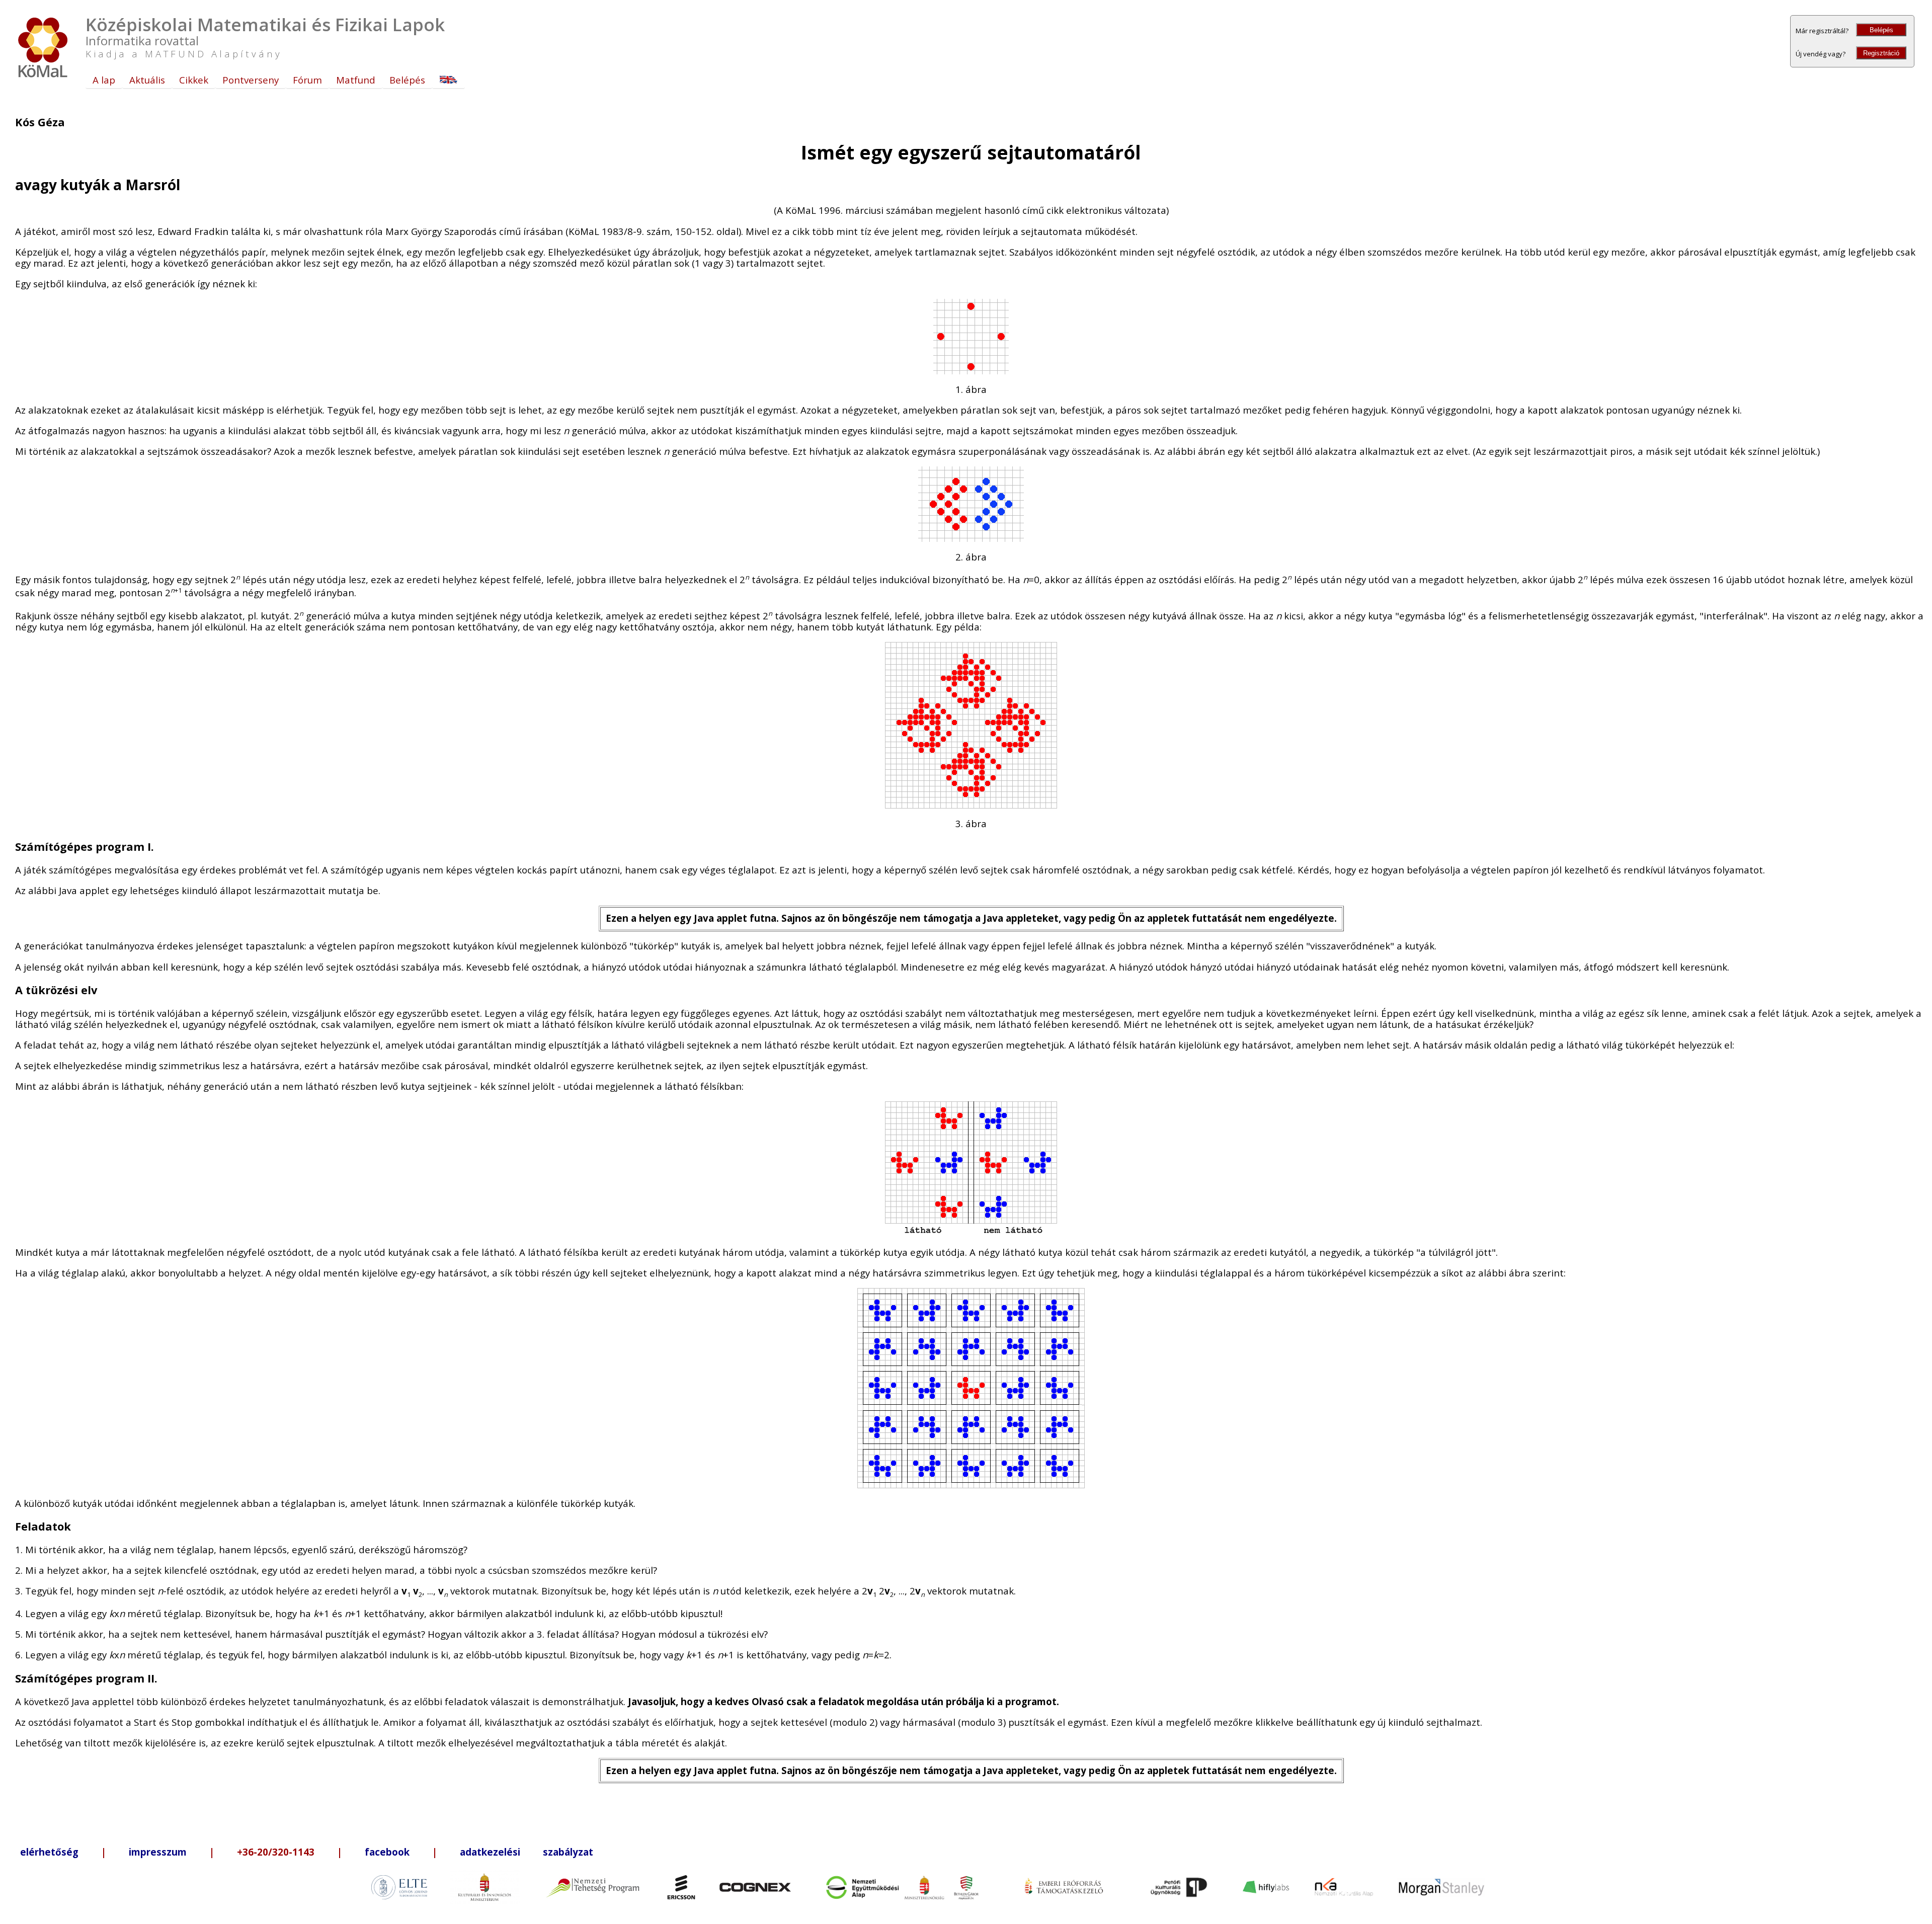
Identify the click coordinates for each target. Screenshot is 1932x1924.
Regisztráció (1881, 53)
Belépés (1881, 30)
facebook (387, 1852)
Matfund (356, 80)
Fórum (307, 80)
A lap (104, 80)
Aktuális (147, 80)
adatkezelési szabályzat (527, 1852)
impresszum (158, 1852)
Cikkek (194, 80)
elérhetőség (49, 1852)
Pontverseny (251, 80)
